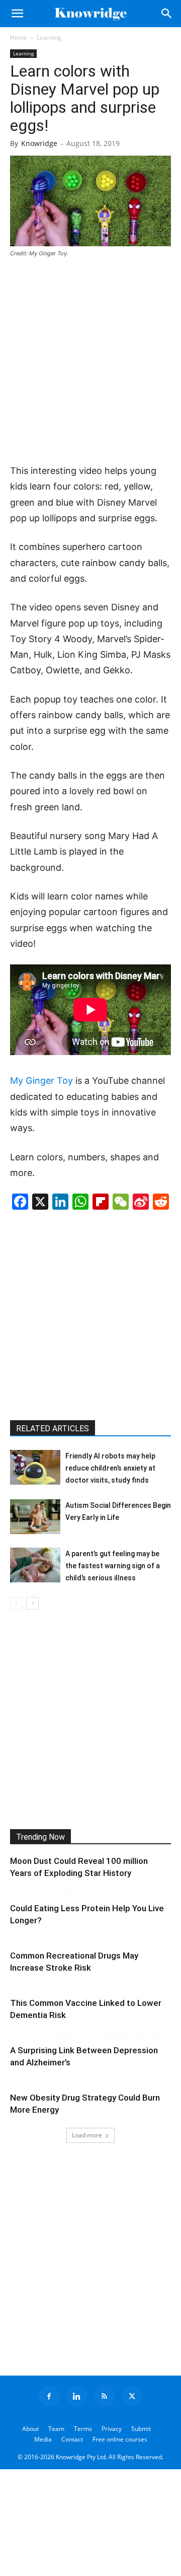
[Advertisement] (90, 362)
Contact (72, 2439)
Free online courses (120, 2439)
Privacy (112, 2429)
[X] (132, 2396)
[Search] (167, 14)
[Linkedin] (77, 2396)
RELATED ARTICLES (53, 1429)
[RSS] (105, 2396)
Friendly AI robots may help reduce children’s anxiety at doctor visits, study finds (110, 1468)
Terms (83, 2429)
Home (19, 38)
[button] (17, 14)
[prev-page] (16, 1603)
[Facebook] (49, 2396)
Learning (49, 38)
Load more (87, 2135)
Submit (141, 2429)
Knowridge (39, 143)
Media (43, 2439)
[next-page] (32, 1603)
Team (56, 2429)
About (30, 2429)
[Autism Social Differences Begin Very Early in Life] (35, 1517)
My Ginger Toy (41, 1081)
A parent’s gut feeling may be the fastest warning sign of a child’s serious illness (113, 1566)
